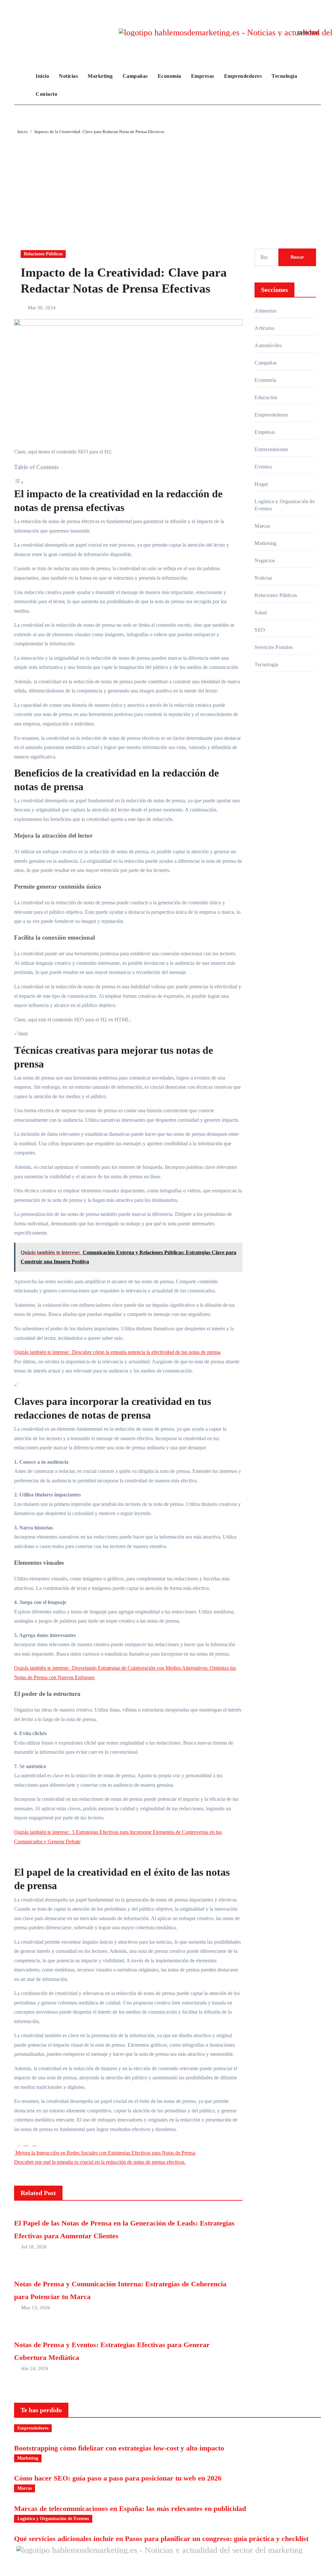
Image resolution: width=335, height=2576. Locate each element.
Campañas (135, 76)
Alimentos (265, 311)
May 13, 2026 (36, 2308)
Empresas (203, 76)
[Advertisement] (168, 185)
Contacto (46, 94)
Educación (266, 397)
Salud (261, 613)
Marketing (100, 76)
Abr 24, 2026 (35, 2368)
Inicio (42, 76)
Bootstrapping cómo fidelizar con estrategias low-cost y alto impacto (119, 2448)
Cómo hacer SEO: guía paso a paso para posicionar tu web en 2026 (118, 2478)
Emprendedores (243, 76)
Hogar (261, 484)
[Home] (23, 85)
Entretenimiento (271, 449)
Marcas (262, 526)
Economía (169, 76)
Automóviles (268, 345)
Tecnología (284, 76)
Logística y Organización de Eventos (284, 505)
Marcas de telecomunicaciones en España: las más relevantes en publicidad (130, 2508)
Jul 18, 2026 (34, 2247)
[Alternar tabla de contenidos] (19, 482)
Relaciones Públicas (43, 254)
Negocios (265, 561)
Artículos (264, 328)
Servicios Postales (274, 647)
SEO (260, 630)
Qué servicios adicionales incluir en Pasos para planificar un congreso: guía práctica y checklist (161, 2539)
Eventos (263, 467)
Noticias (68, 76)
